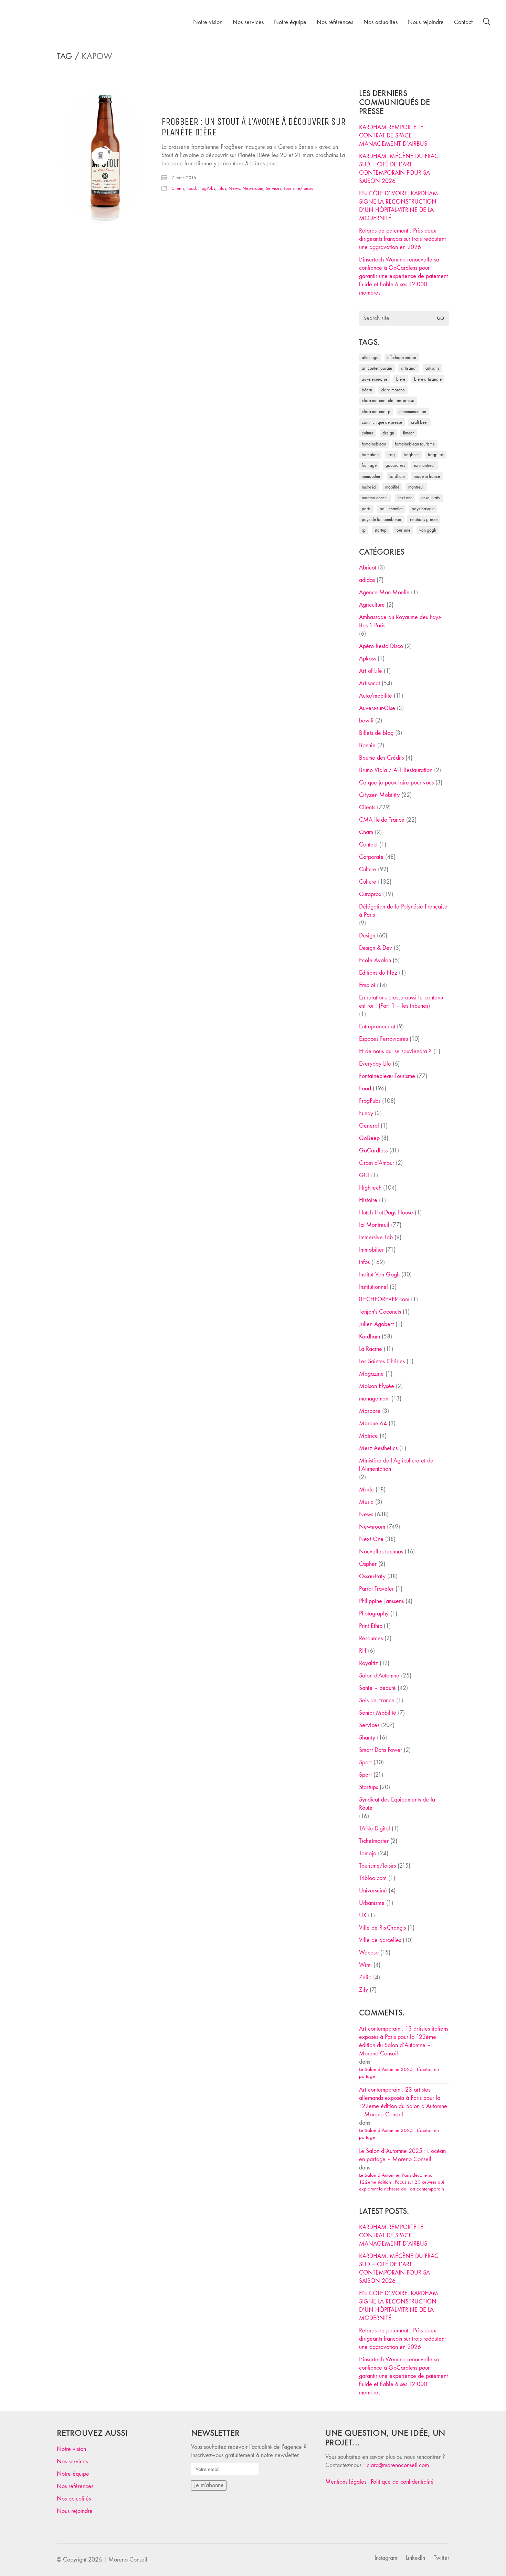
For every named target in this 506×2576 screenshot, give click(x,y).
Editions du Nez (378, 973)
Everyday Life (375, 1064)
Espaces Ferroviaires (383, 1039)
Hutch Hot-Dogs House (386, 1213)
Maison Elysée (377, 1386)
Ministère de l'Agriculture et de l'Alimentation (396, 1465)
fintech (409, 433)
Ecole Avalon (375, 960)
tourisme (403, 530)
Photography (374, 1614)
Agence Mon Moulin (384, 592)
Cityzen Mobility (379, 795)
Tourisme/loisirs (298, 188)
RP (364, 530)
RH (363, 1651)
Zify (363, 1990)
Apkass (367, 659)
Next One (405, 498)
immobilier (371, 476)
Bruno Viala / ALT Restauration (396, 770)
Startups (368, 1787)
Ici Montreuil (425, 465)
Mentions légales (346, 2482)
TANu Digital (375, 1829)
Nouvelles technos (381, 1552)
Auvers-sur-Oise (375, 379)
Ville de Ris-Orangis (382, 1928)
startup (381, 530)
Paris (366, 509)
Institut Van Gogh (379, 1275)
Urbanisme (372, 1903)
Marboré (370, 1411)
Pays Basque (423, 509)
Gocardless (395, 465)
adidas (367, 580)
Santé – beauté (377, 1688)
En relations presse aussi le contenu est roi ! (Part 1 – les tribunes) (401, 1002)
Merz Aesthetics (378, 1448)
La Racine (371, 1349)
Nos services (72, 2461)
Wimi (365, 1965)
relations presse (424, 519)
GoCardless (373, 1151)
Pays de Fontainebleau (381, 519)
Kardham (397, 476)
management (374, 1399)
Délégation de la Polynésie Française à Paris (403, 911)
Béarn (367, 390)
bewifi (366, 721)
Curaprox (370, 894)
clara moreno (393, 390)
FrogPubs (207, 188)
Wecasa (369, 1953)
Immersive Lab (376, 1237)
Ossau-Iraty (431, 498)
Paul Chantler (391, 509)
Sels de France (377, 1700)
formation (370, 455)
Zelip (365, 1977)
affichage (370, 357)
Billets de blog (376, 733)
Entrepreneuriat (377, 1027)
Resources (371, 1638)
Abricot (368, 568)
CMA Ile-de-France (382, 820)
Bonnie (367, 745)
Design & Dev (376, 948)
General (369, 1126)
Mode (366, 1490)
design (388, 433)
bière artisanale (428, 379)
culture (368, 433)
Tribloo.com (373, 1878)
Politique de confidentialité (402, 2482)
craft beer (419, 422)
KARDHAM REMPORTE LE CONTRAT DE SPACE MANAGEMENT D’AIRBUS (393, 136)
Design (367, 936)
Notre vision (71, 2449)
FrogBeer (411, 455)
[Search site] (487, 23)
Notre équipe (73, 2474)
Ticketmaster (374, 1841)
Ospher (368, 1564)
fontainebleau (374, 444)
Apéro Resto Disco (381, 646)
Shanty (367, 1738)
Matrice (368, 1436)
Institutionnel (373, 1287)
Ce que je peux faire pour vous (396, 783)
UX (363, 1915)
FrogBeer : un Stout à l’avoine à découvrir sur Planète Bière (254, 127)
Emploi (367, 985)
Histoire (368, 1200)
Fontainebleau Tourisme (415, 444)
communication (413, 412)
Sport (365, 1762)
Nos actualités (74, 2499)
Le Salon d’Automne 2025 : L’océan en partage (399, 2073)
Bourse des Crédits (381, 758)
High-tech (370, 1188)
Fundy (366, 1113)
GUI (364, 1175)
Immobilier (371, 1250)
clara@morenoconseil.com (398, 2465)
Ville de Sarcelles (380, 1940)
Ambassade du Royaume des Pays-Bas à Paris (400, 621)
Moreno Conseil (375, 498)
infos (222, 188)
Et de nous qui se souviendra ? (395, 1051)
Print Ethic (371, 1626)
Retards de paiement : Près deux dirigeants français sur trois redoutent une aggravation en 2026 (402, 239)
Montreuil (416, 487)
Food (191, 188)
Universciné (373, 1891)
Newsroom (253, 188)
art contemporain (377, 368)
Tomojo (368, 1853)
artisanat (409, 368)
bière (401, 379)
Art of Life (371, 671)
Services (273, 188)
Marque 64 (373, 1423)
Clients (178, 188)
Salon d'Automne (379, 1676)
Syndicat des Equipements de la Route (397, 1804)
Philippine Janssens (381, 1601)
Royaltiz (368, 1663)
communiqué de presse (382, 422)
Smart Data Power (381, 1750)
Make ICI (369, 487)
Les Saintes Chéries (382, 1361)
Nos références (75, 2486)
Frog (391, 455)
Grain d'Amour (377, 1163)
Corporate (371, 857)
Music (366, 1502)
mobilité (392, 487)
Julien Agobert (376, 1324)
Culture (368, 869)
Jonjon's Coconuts (380, 1312)
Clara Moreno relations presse (388, 401)
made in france (427, 476)
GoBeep (369, 1138)
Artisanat (370, 683)
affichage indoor (402, 357)
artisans (432, 368)
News (234, 188)
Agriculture (372, 605)
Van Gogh (428, 530)
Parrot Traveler (376, 1589)
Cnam (366, 832)
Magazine (371, 1374)
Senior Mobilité (378, 1713)
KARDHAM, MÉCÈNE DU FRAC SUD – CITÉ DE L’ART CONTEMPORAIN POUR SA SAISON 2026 (399, 169)
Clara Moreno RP (376, 412)
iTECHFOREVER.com (384, 1299)
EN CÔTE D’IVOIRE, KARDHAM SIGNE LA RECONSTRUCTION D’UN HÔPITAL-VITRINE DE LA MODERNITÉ (399, 206)
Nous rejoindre (75, 2511)
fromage (369, 465)
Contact (368, 845)
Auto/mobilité (376, 696)
